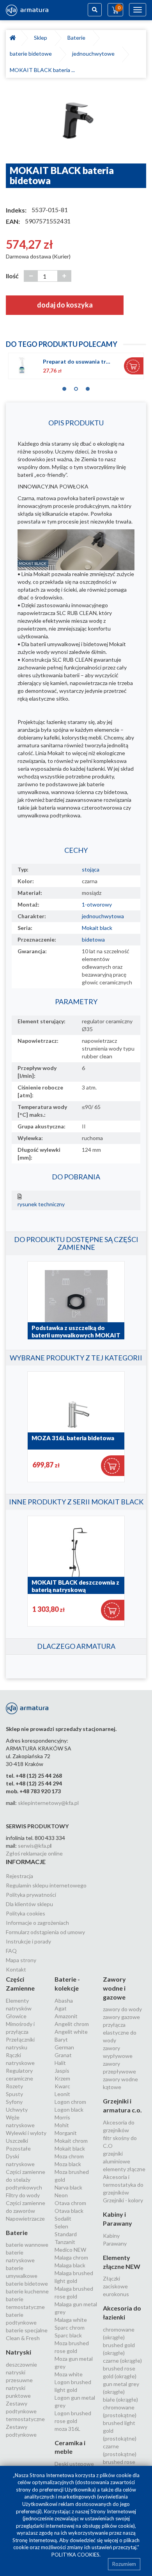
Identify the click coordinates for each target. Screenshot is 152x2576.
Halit (60, 2063)
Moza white (69, 2374)
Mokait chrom (71, 2141)
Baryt (61, 2039)
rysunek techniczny (41, 1204)
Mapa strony (21, 1960)
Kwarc (62, 2086)
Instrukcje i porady (28, 1941)
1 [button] (64, 387)
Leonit (62, 2094)
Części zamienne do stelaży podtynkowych (26, 2180)
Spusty (14, 2094)
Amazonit (66, 2016)
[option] (76, 125)
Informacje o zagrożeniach (37, 1923)
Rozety (14, 2086)
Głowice (16, 2016)
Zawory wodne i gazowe (114, 1988)
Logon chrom (70, 2102)
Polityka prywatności (31, 1895)
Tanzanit (65, 2242)
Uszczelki (17, 2141)
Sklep (42, 38)
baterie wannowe (27, 2245)
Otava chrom (70, 2203)
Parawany (115, 2243)
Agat (61, 2008)
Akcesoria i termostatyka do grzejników (123, 2185)
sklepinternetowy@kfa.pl (48, 1803)
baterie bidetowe (32, 54)
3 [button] (88, 387)
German (64, 2047)
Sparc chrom (70, 2327)
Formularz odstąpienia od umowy (45, 1932)
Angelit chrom (72, 2024)
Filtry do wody (23, 2195)
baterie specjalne (27, 2330)
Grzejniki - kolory (123, 2200)
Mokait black (97, 928)
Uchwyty (17, 2109)
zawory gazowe (121, 2017)
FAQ (11, 1951)
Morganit (66, 2133)
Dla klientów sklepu (29, 1904)
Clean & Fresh (23, 2338)
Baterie (78, 38)
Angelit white (71, 2032)
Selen (61, 2226)
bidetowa (93, 939)
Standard (66, 2234)
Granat (63, 2055)
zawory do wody (122, 2009)
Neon (61, 2195)
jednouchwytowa (103, 916)
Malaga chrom (71, 2257)
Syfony (14, 2102)
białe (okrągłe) (120, 2399)
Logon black (69, 2109)
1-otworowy (97, 904)
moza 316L (67, 2429)
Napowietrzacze (25, 2218)
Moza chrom (69, 2156)
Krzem (62, 2078)
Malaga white (71, 2320)
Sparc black (68, 2335)
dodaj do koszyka (65, 305)
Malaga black (70, 2265)
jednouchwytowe (95, 54)
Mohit (62, 2125)
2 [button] (76, 387)
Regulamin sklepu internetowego (46, 1885)
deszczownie (21, 2364)
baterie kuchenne (27, 2291)
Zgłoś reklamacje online (34, 1853)
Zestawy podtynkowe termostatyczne (25, 2411)
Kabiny (111, 2236)
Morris (62, 2117)
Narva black (68, 2187)
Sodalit (63, 2218)
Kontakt (16, 1969)
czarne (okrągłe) (122, 2361)
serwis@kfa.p (34, 1846)
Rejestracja (19, 1876)
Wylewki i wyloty (26, 2133)
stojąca (91, 869)
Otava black (69, 2211)
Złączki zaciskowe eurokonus (116, 2286)
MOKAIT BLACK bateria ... (42, 70)
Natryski (19, 2352)
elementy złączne (124, 2169)
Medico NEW (70, 2250)
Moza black (68, 2164)
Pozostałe (18, 2148)
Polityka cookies (26, 1913)
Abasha (64, 2001)
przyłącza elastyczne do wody (120, 2032)
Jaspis (62, 2071)
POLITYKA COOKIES (75, 2555)
